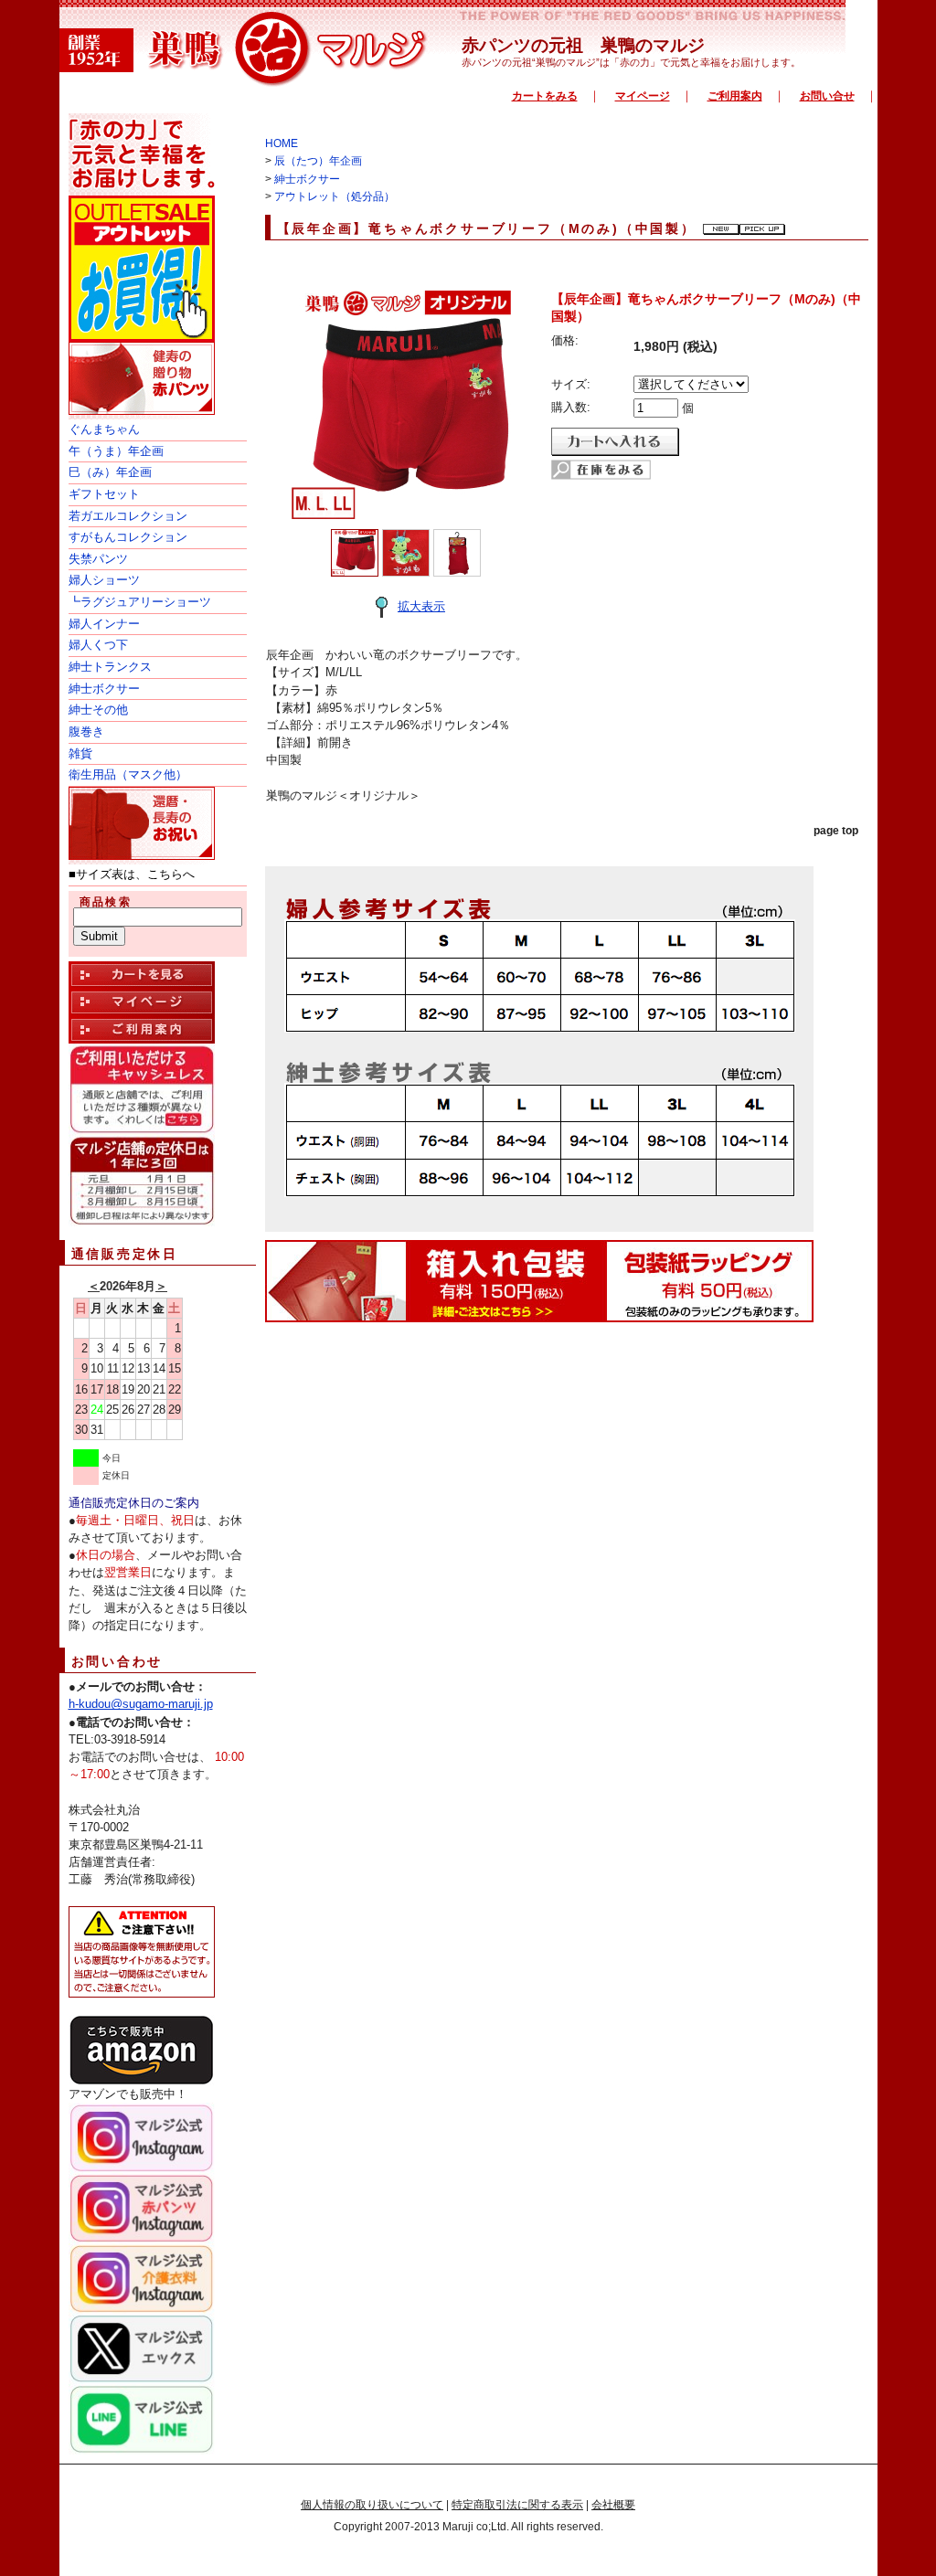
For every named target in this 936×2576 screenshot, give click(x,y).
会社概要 (613, 2505)
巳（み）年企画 (110, 472)
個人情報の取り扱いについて (372, 2505)
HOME (282, 143)
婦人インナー (104, 624)
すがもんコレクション (128, 537)
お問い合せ (827, 96)
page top (836, 831)
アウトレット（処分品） (335, 196)
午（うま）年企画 (116, 451)
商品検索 (106, 902)
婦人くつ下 (98, 645)
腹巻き (86, 731)
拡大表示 (421, 606)
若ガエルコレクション (128, 516)
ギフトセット (104, 494)
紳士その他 (98, 710)
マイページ (643, 96)
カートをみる (545, 96)
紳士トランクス (110, 667)
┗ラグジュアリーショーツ (140, 602)
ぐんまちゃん (104, 429)
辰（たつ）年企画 (318, 161)
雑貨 (80, 753)
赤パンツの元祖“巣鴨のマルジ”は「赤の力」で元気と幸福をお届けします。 (631, 62)
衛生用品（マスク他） (128, 774)
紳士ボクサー (104, 689)
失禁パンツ (98, 559)
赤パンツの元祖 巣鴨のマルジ (583, 45)
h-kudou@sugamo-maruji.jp (141, 1704)
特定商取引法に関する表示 (517, 2505)
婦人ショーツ (104, 580)
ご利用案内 (735, 96)
